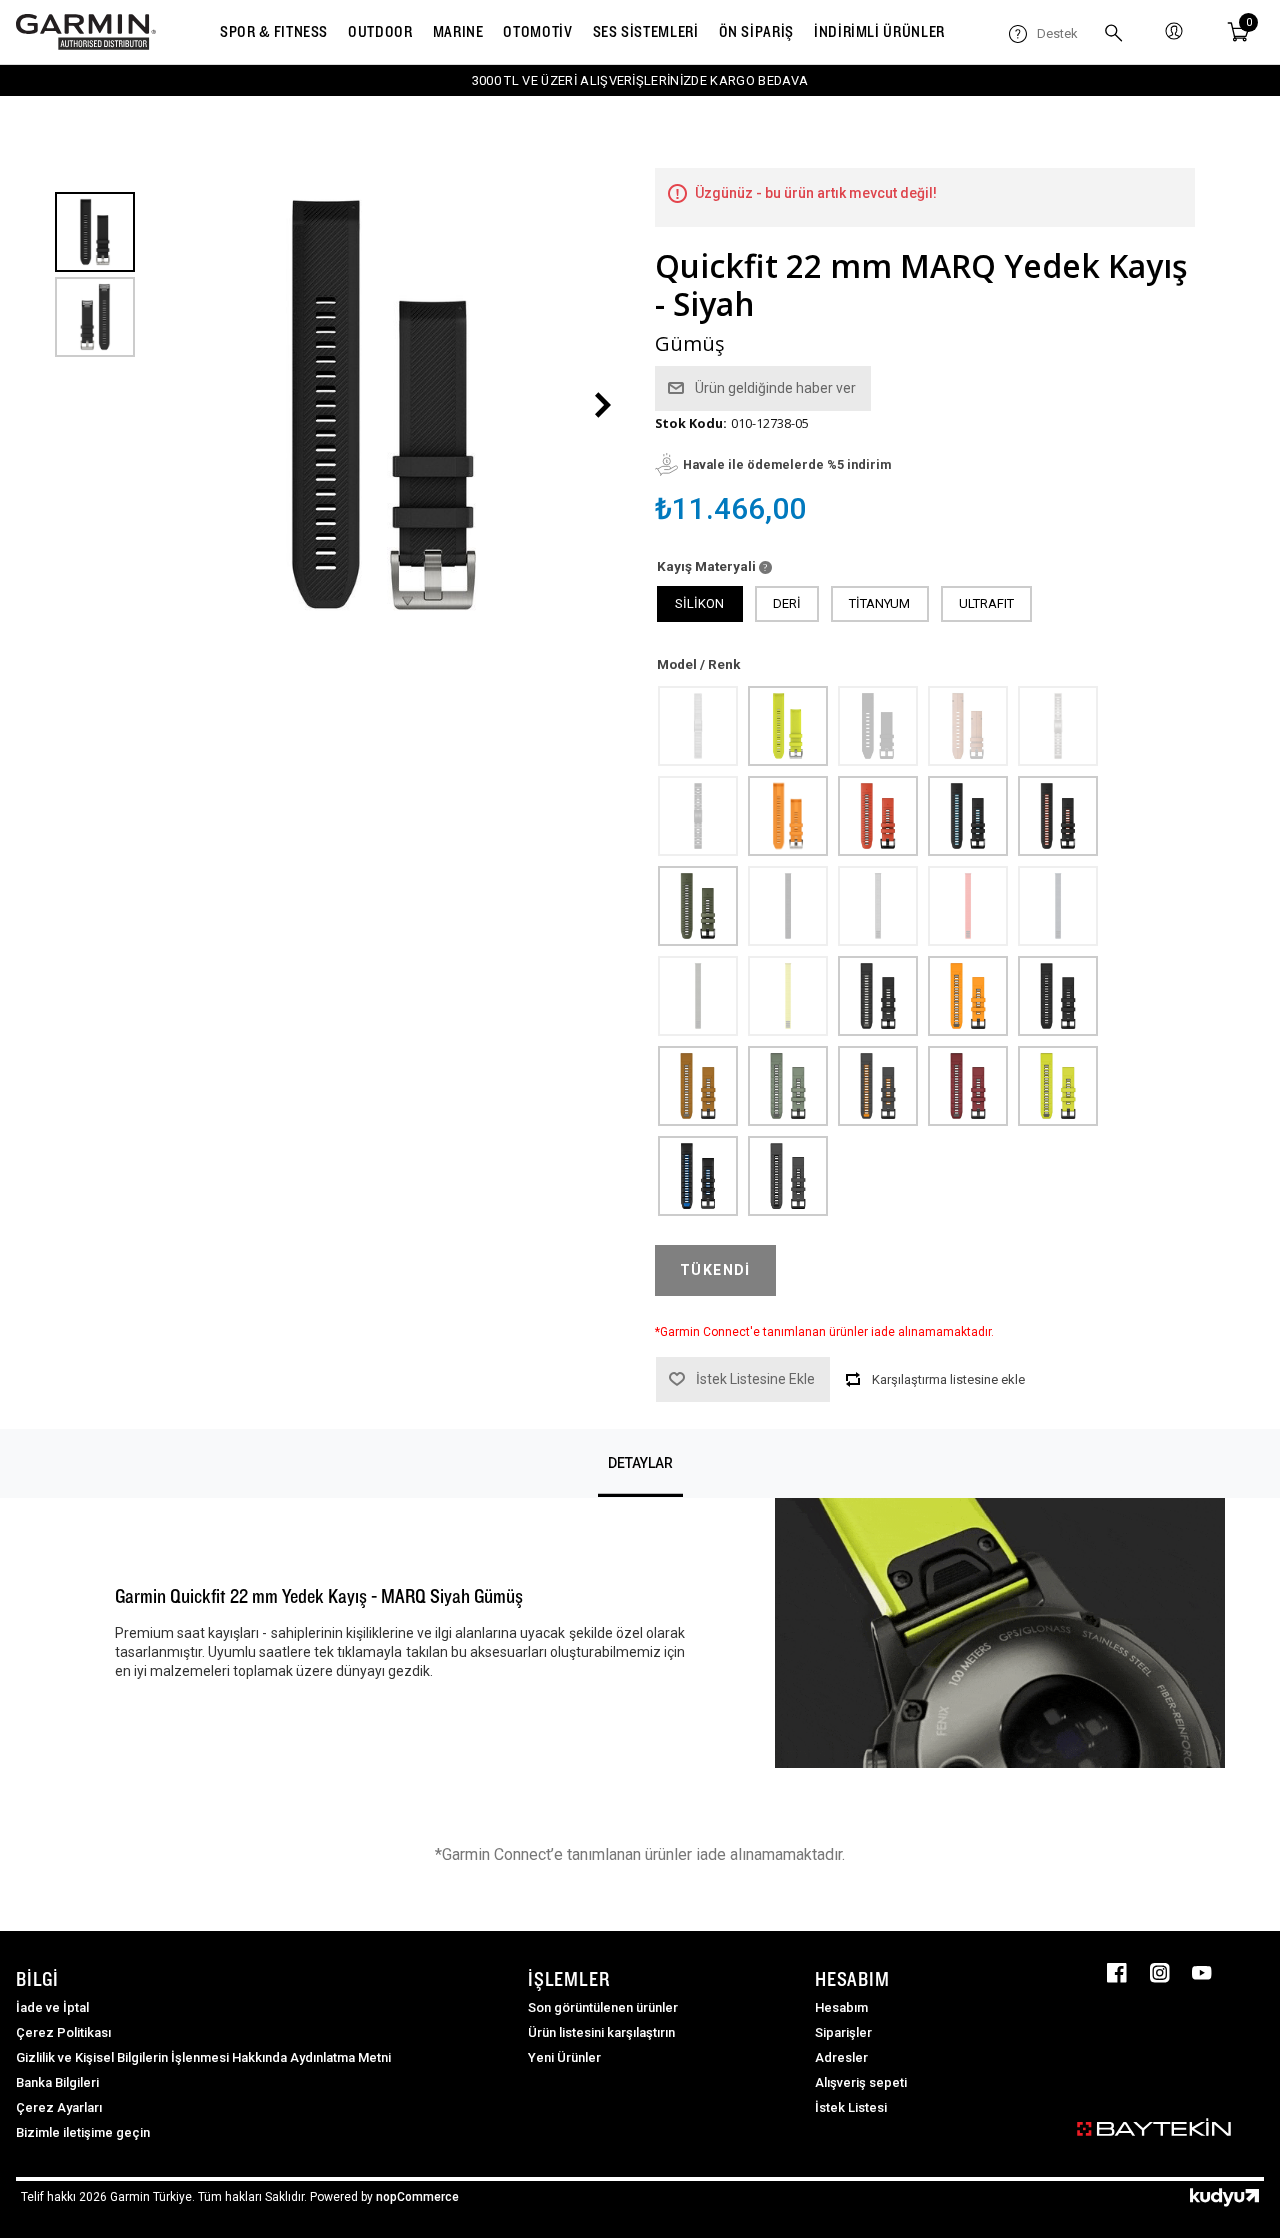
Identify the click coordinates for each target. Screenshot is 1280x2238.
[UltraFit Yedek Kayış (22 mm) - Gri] (877, 905)
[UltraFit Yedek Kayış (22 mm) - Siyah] (787, 905)
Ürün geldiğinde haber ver (775, 388)
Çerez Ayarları (59, 2107)
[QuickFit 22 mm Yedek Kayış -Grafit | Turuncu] (877, 1085)
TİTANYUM (879, 603)
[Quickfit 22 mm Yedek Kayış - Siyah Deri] (877, 725)
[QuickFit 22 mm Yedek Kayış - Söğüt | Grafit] (787, 1085)
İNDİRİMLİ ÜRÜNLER (879, 31)
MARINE (458, 31)
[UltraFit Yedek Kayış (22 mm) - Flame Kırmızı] (967, 905)
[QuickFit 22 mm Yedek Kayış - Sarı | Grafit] (1057, 1085)
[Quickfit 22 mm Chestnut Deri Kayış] (967, 725)
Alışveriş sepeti (861, 2082)
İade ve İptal (52, 2007)
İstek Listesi (851, 2107)
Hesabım (841, 2007)
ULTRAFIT (986, 603)
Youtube (1202, 1973)
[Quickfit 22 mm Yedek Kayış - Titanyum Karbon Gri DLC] (697, 815)
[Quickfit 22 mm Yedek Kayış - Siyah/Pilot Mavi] (697, 1175)
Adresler (841, 2057)
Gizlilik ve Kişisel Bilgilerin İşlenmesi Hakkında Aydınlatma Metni (203, 2057)
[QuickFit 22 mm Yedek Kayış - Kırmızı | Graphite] (877, 815)
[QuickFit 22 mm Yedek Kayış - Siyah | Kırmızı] (1057, 815)
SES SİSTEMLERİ (646, 31)
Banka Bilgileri (57, 2082)
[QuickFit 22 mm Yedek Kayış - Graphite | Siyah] (787, 1175)
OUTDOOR (380, 31)
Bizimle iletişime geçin (83, 2132)
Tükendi (715, 1270)
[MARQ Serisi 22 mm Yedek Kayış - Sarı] (787, 725)
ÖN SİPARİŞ (756, 31)
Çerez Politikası (63, 2032)
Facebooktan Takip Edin (1117, 1973)
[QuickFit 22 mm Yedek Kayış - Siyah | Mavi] (967, 815)
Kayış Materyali (708, 566)
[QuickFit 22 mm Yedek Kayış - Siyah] (1057, 995)
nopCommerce (417, 2197)
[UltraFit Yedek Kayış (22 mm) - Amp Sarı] (787, 995)
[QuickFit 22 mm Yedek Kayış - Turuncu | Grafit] (967, 995)
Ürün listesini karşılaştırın (601, 2032)
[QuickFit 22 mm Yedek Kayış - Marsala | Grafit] (967, 1085)
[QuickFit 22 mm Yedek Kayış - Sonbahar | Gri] (697, 1085)
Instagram (1160, 1973)
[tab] (640, 1463)
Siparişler (843, 2032)
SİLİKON (699, 603)
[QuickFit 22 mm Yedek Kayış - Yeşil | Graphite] (697, 905)
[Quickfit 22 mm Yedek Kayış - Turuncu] (787, 815)
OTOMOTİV (537, 31)
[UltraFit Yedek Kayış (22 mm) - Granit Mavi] (1057, 905)
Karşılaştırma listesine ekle (948, 1379)
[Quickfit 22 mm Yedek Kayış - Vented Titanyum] (1057, 725)
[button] (603, 405)
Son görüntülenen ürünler (603, 2007)
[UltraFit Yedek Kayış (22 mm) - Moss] (697, 995)
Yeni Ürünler (564, 2057)
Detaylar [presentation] (640, 1463)
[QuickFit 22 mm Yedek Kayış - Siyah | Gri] (877, 995)
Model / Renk (698, 664)
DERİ (787, 603)
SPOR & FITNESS (274, 31)
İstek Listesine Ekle (755, 1379)
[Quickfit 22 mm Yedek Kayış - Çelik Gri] (697, 725)
